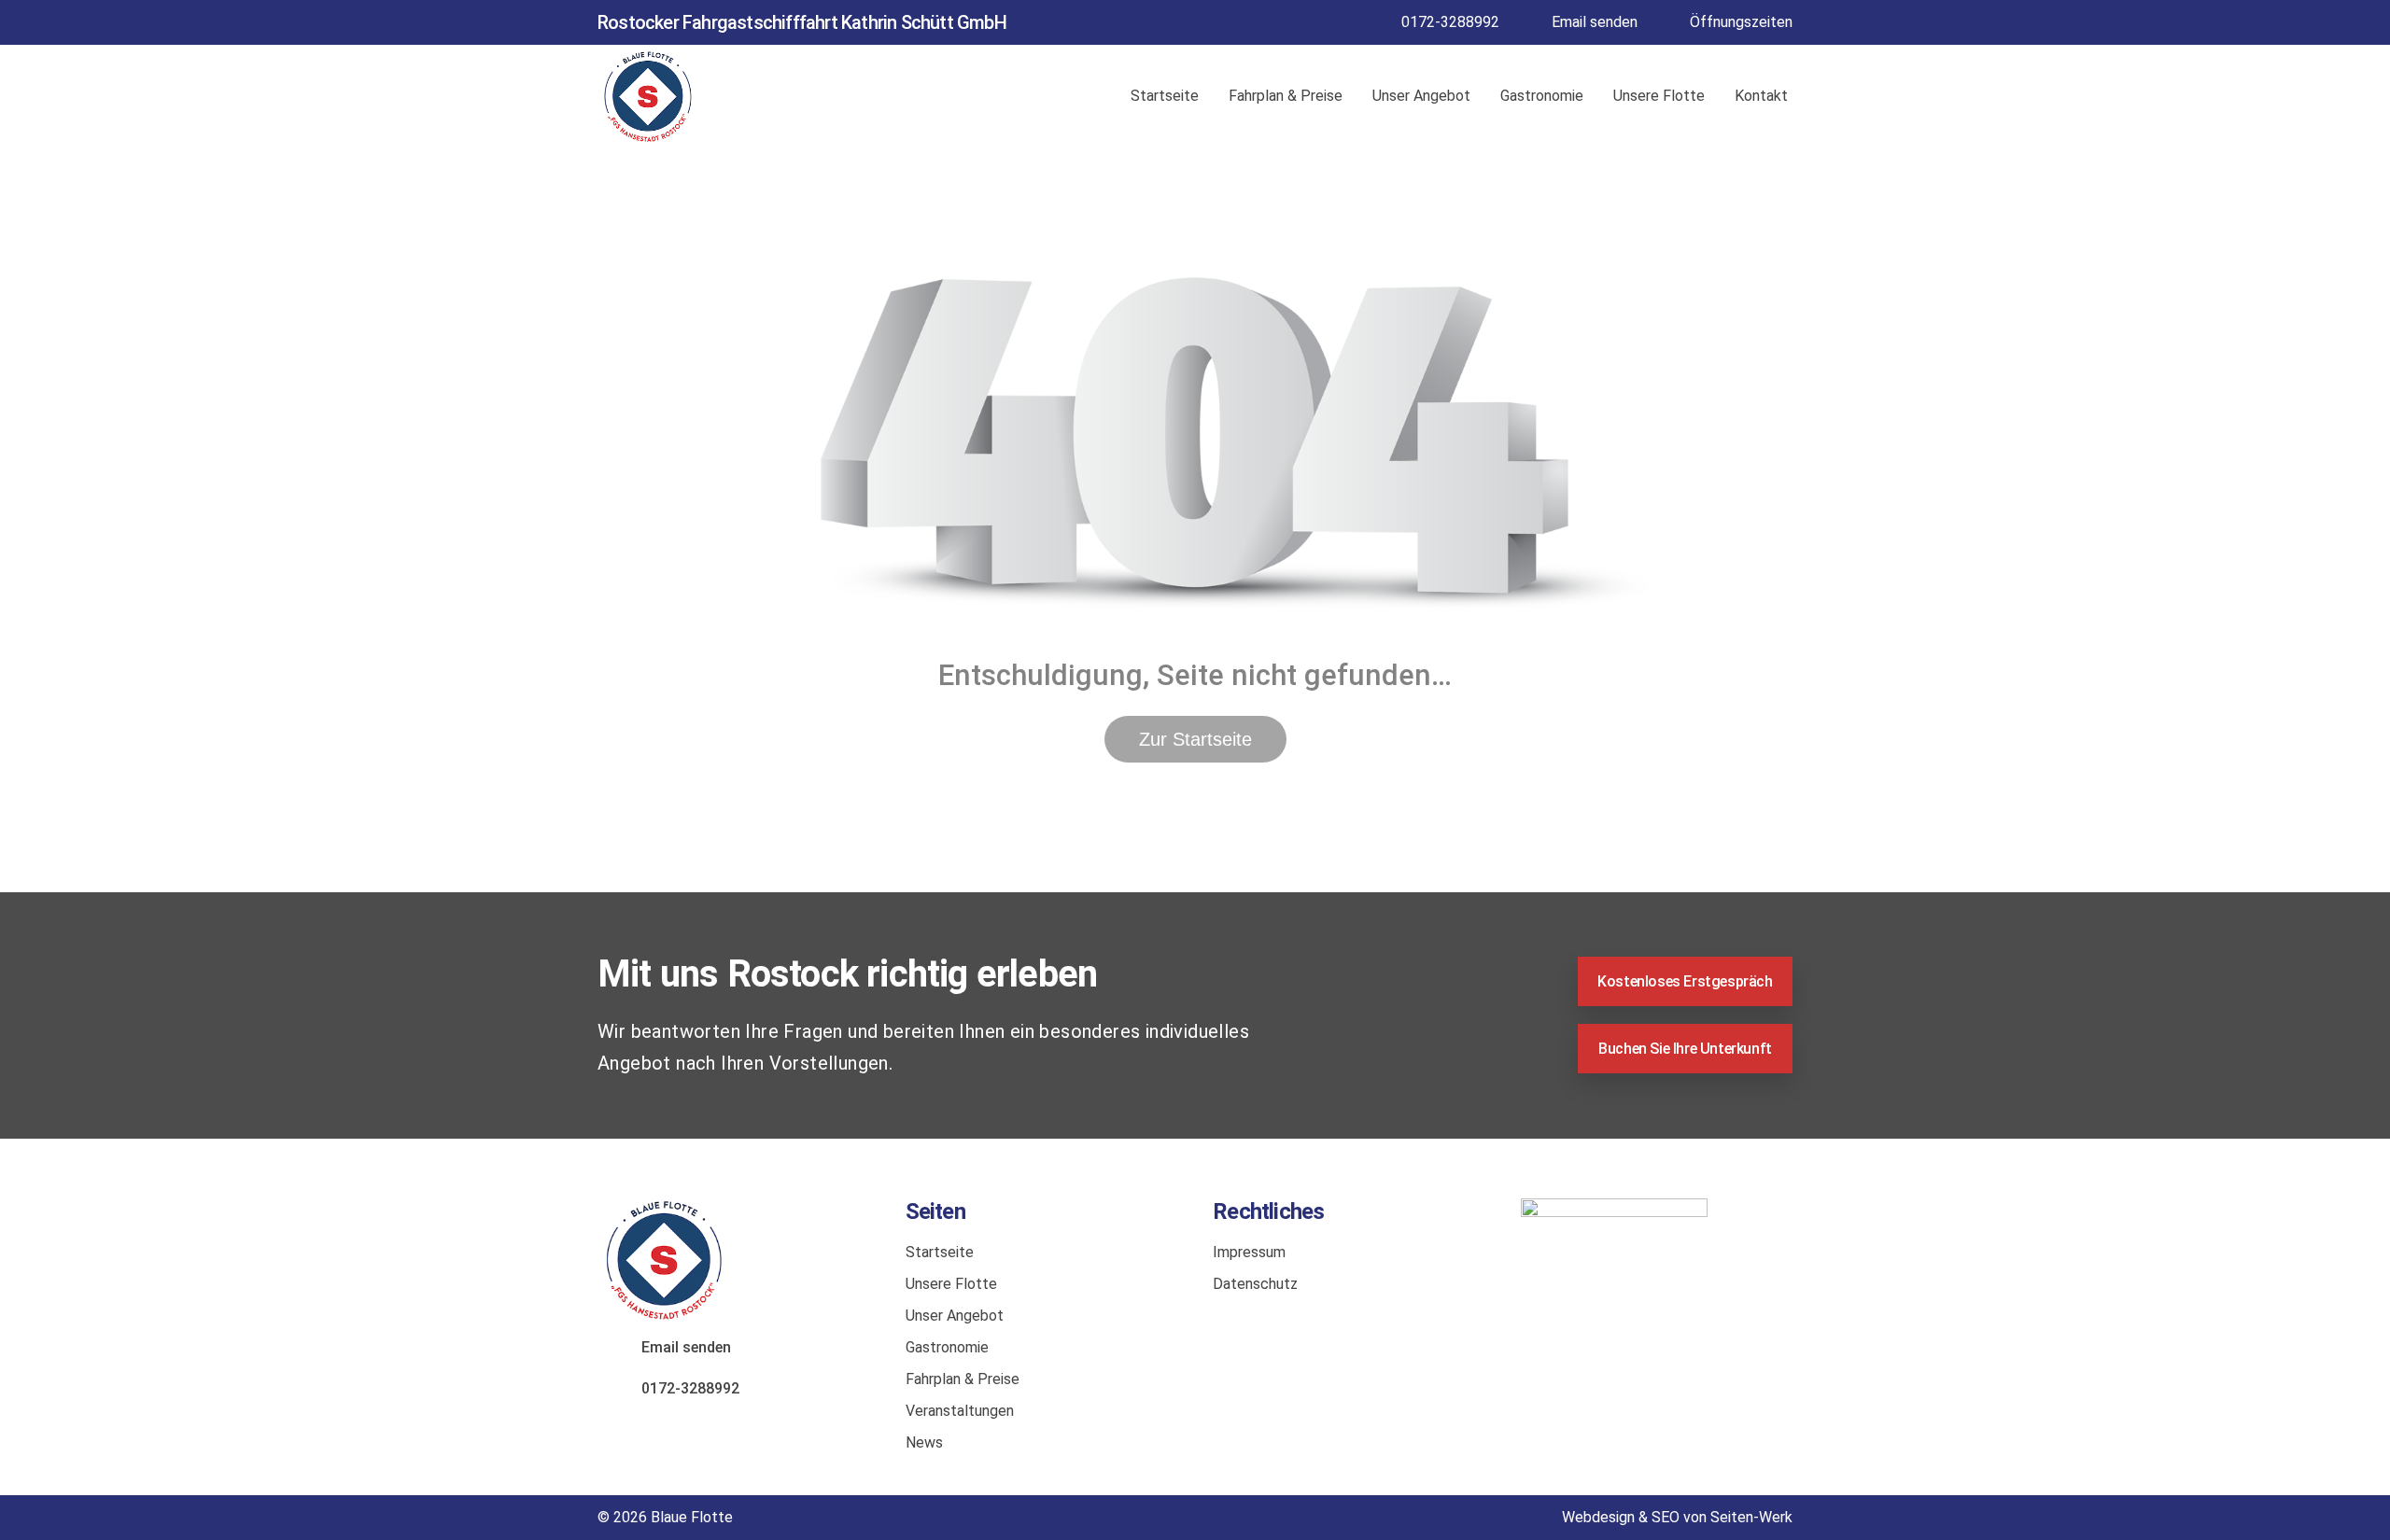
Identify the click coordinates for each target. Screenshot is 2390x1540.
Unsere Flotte (1659, 96)
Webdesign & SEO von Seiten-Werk (1677, 1517)
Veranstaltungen (960, 1411)
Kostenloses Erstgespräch (1685, 981)
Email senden (1595, 22)
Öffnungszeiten (1741, 22)
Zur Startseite (1195, 739)
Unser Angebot (1421, 96)
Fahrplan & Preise (1286, 96)
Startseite (1165, 96)
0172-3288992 (1450, 22)
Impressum (1249, 1252)
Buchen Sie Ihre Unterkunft (1685, 1049)
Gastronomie (1542, 96)
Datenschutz (1255, 1284)
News (924, 1442)
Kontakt (1761, 96)
